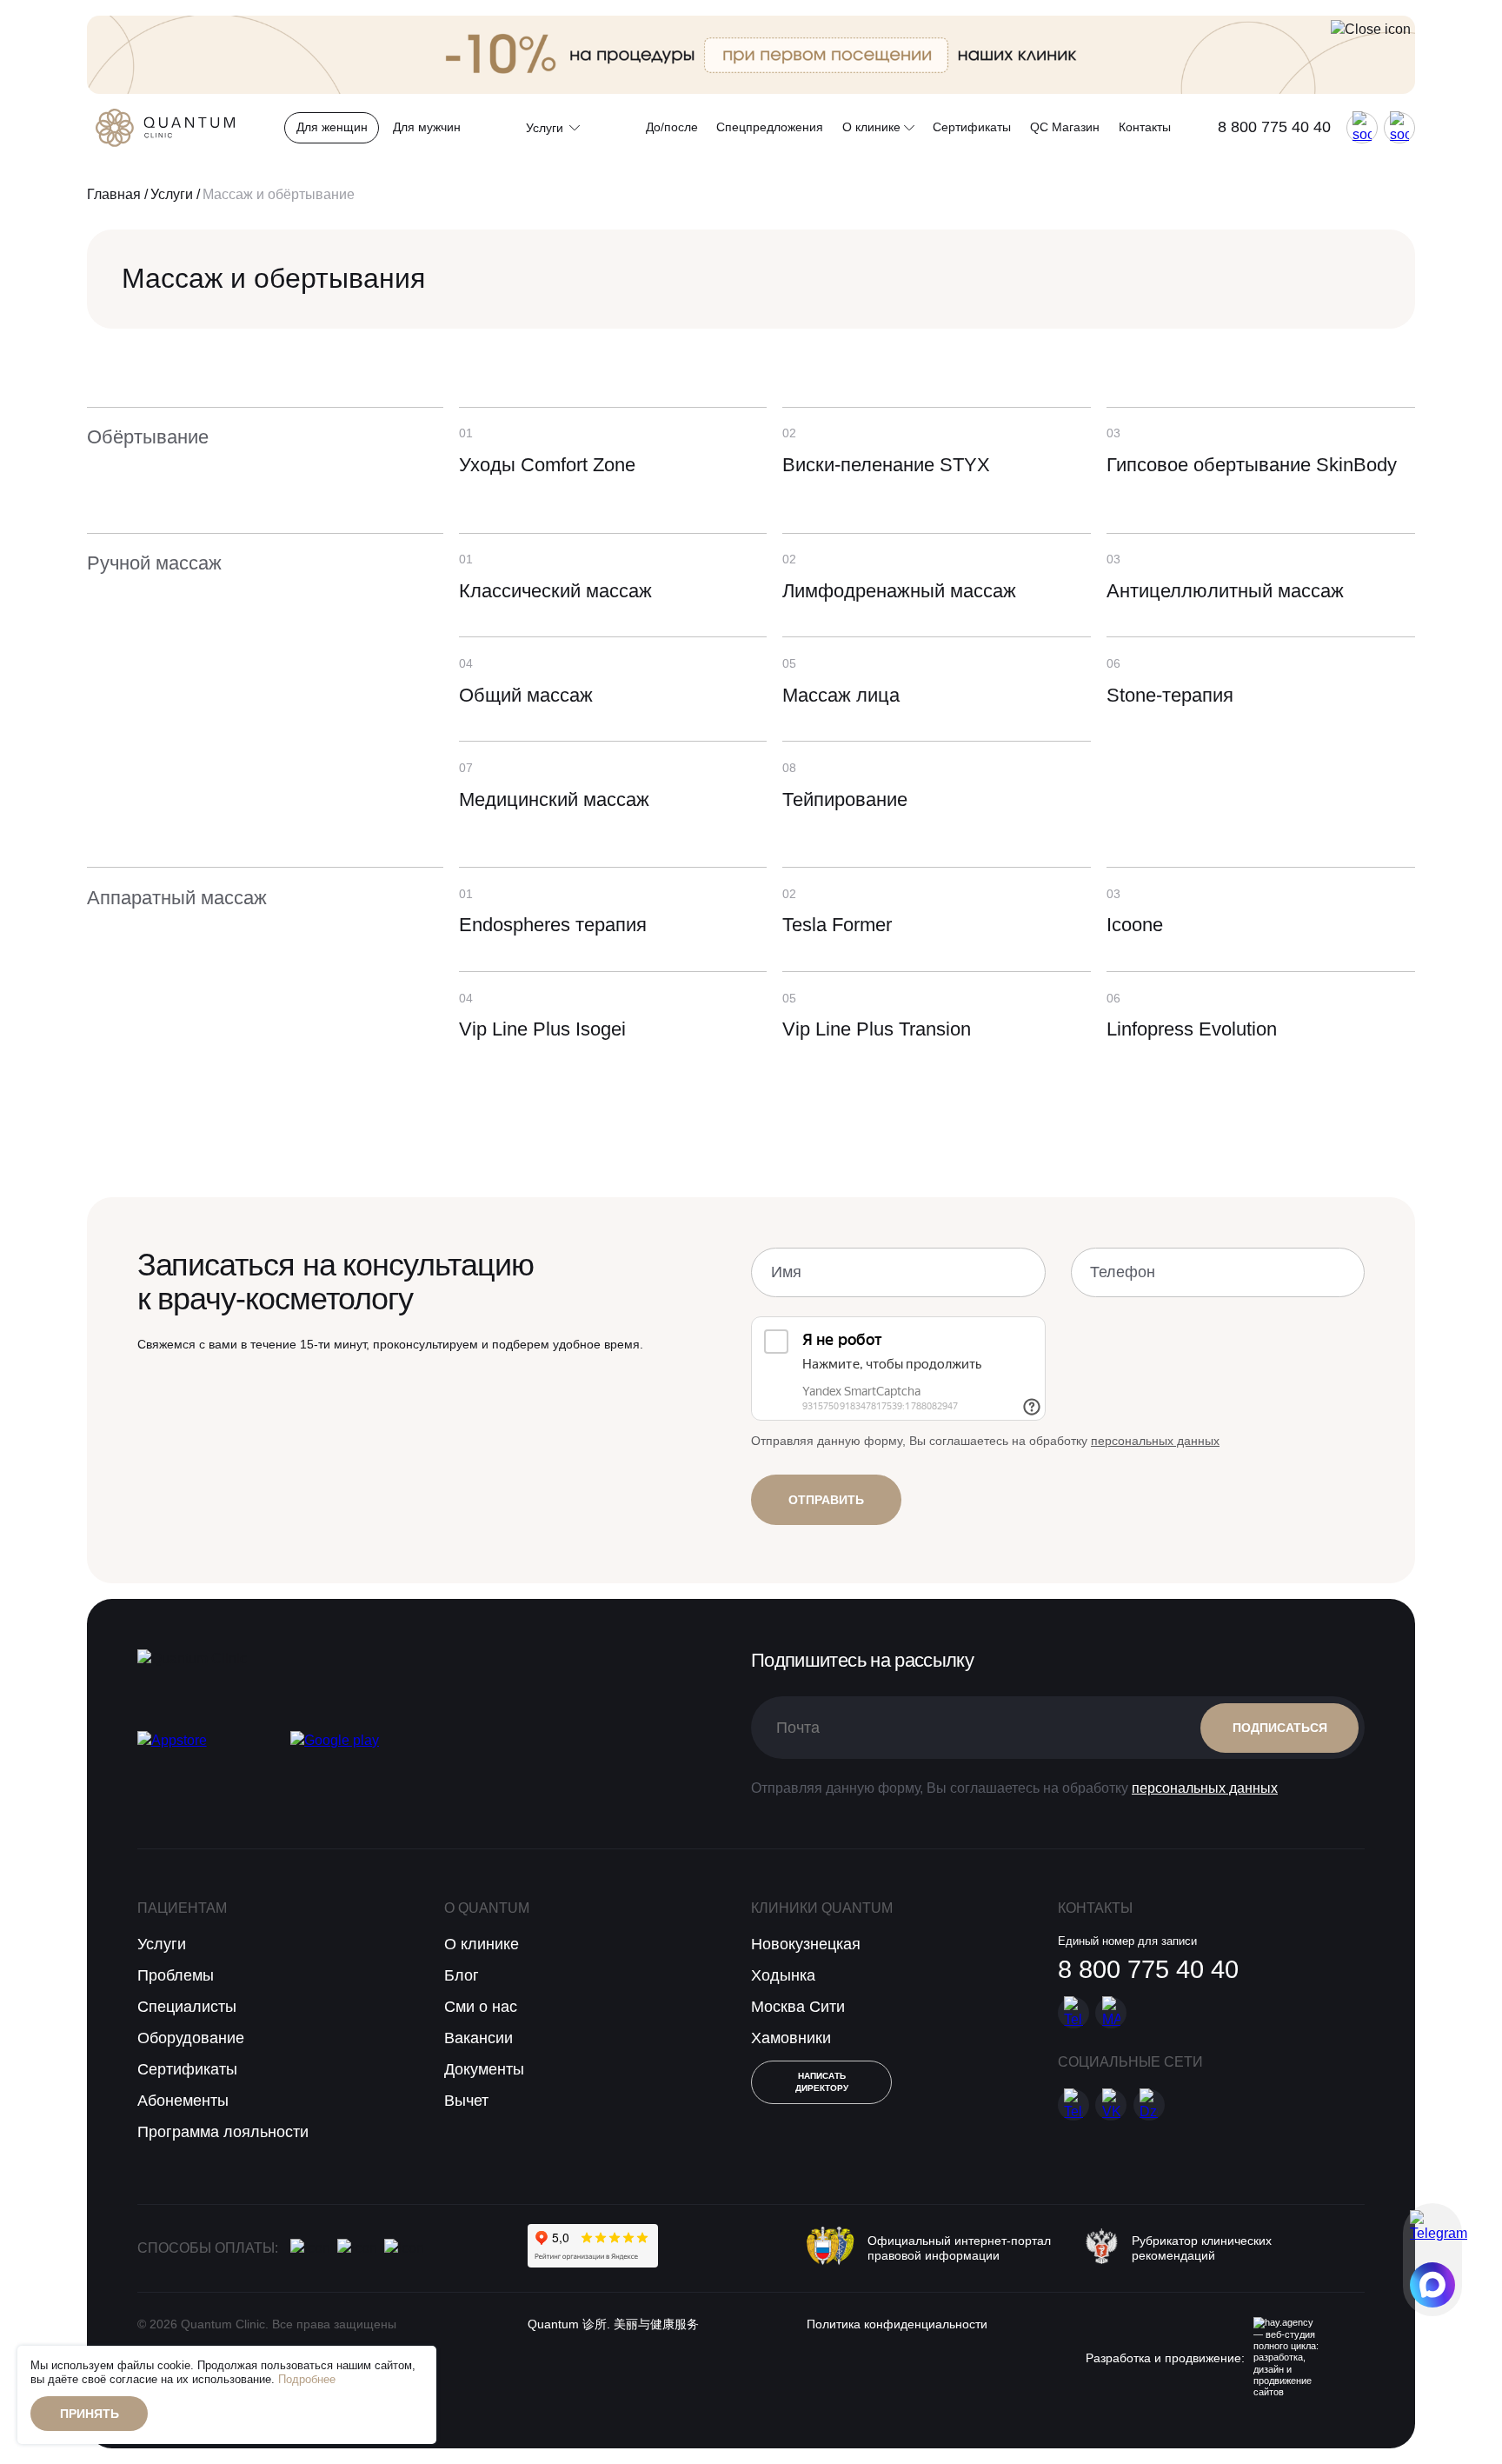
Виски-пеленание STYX (886, 465)
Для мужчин (427, 127)
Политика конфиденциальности (897, 2324)
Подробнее (307, 2380)
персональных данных (1155, 1441)
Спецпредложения (770, 127)
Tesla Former (837, 925)
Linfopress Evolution (1192, 1029)
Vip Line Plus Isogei (542, 1029)
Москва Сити (798, 2007)
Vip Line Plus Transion (877, 1029)
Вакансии (479, 2038)
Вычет (466, 2101)
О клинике (873, 127)
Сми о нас (481, 2007)
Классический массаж (555, 591)
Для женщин (332, 127)
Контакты (1145, 127)
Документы (484, 2069)
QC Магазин (1065, 127)
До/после (672, 127)
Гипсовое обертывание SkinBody (1252, 465)
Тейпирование (845, 799)
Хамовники (791, 2038)
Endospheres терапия (553, 925)
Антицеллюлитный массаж (1225, 591)
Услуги (172, 194)
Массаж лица (841, 695)
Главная (114, 194)
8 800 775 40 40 (1274, 127)
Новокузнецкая (806, 1944)
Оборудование (191, 2038)
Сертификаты (972, 127)
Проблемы (176, 1975)
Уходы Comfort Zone (547, 465)
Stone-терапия (1170, 695)
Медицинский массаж (554, 799)
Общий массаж (526, 695)
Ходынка (783, 1975)
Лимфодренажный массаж (899, 591)
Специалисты (187, 2007)
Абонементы (183, 2101)
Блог (462, 1975)
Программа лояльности (223, 2132)
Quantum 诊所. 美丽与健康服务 (613, 2324)
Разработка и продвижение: (1165, 2358)
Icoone (1135, 925)
